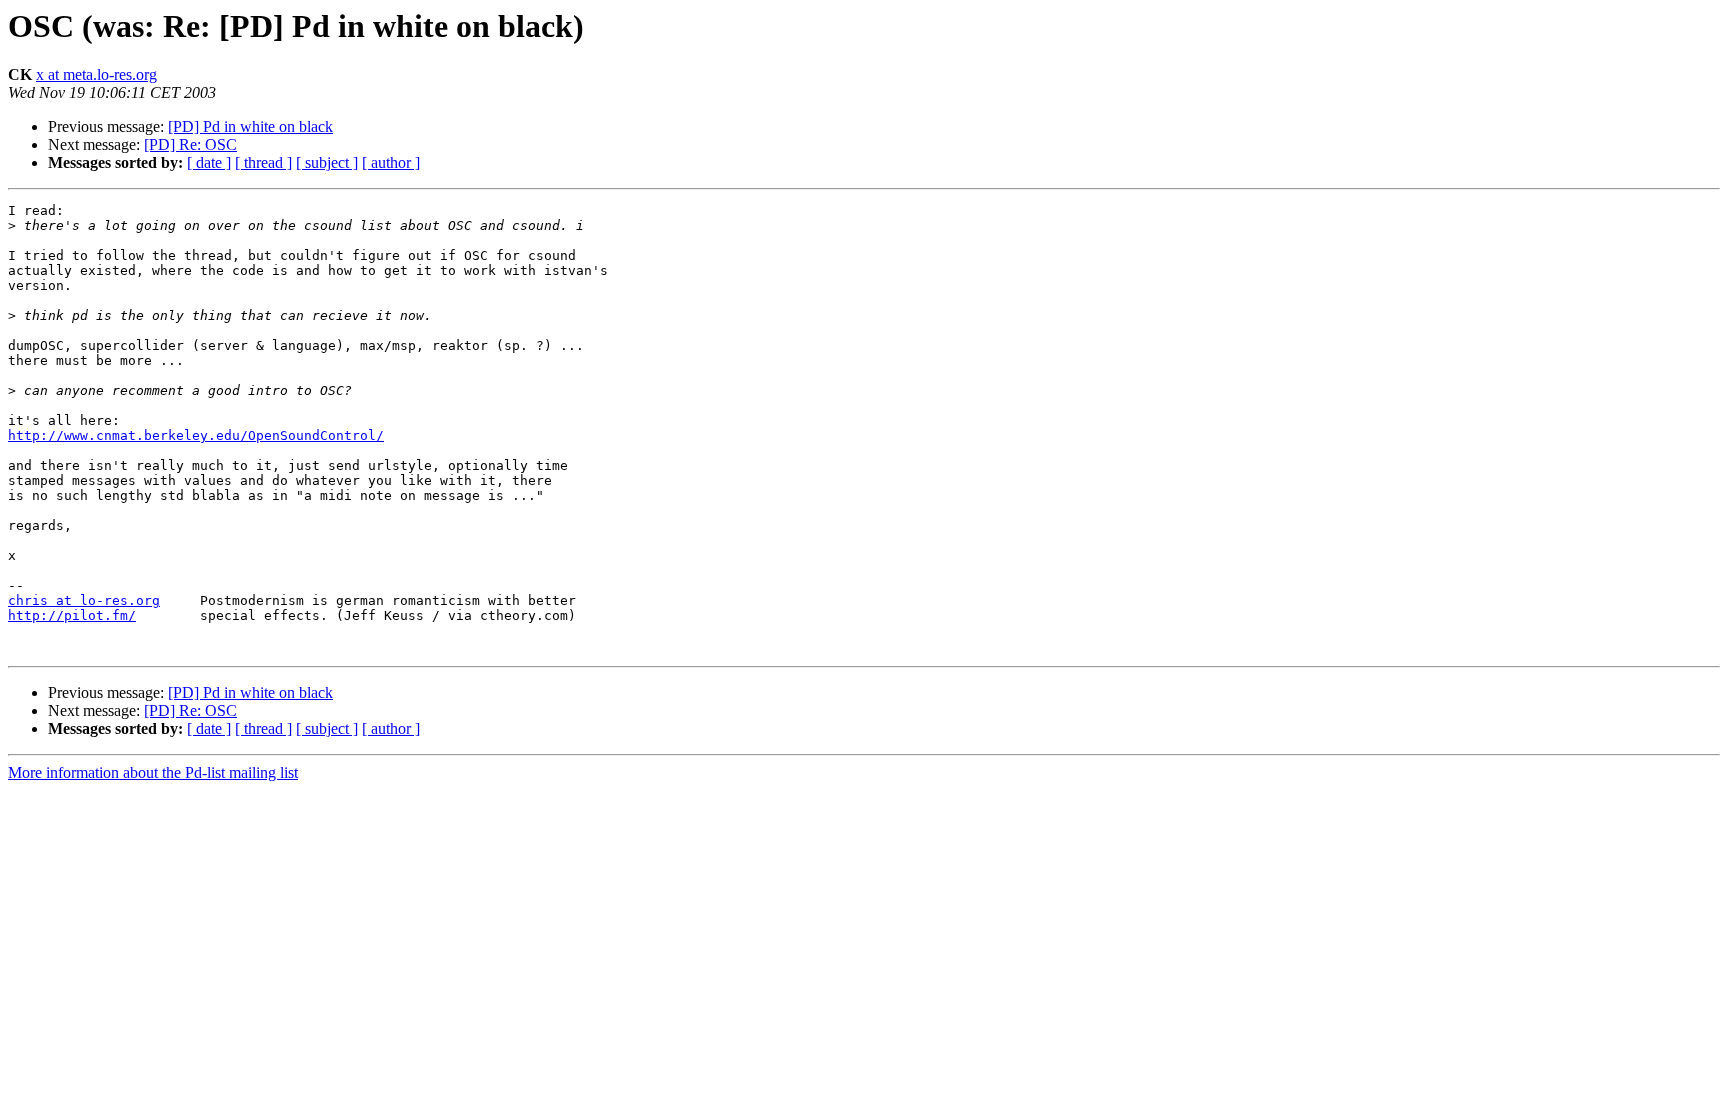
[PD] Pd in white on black (250, 126)
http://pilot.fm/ (72, 615)
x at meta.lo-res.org (96, 74)
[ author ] (391, 162)
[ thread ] (263, 162)
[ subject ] (327, 162)
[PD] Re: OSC (190, 144)
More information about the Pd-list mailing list (153, 772)
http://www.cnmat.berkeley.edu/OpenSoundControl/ (196, 435)
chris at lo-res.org (84, 600)
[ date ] (209, 162)
